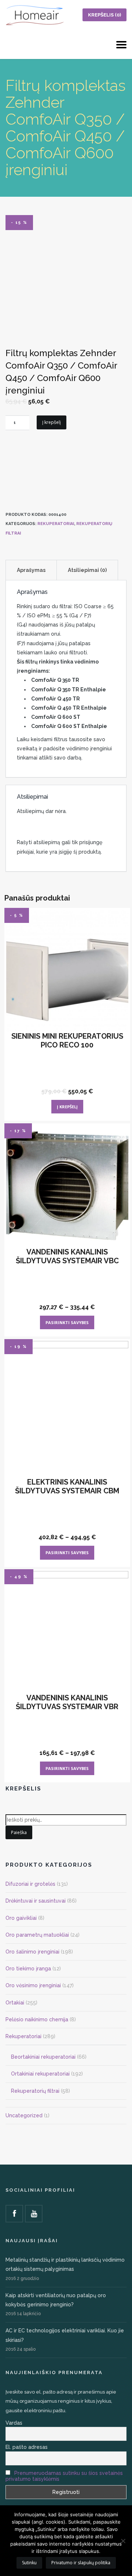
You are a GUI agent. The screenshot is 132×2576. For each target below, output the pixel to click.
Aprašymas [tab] (31, 570)
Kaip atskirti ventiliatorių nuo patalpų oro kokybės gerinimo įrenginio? (56, 2300)
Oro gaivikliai (21, 1918)
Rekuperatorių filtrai (35, 2091)
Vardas (14, 2423)
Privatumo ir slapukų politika (81, 2563)
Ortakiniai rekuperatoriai (40, 2074)
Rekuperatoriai (56, 524)
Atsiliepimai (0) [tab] (87, 570)
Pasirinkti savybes (67, 1322)
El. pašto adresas (27, 2447)
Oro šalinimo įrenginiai (32, 1952)
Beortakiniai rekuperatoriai (43, 2057)
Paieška (19, 1832)
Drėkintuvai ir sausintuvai (36, 1901)
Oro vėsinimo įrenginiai (33, 1985)
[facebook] (14, 2214)
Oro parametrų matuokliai (37, 1935)
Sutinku (29, 2563)
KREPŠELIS (104, 15)
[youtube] (34, 2214)
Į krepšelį (52, 422)
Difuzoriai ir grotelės (30, 1884)
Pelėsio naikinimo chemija (37, 2019)
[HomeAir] (35, 15)
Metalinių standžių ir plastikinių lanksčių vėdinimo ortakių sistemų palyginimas (65, 2264)
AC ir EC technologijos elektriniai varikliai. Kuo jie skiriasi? (65, 2335)
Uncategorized (24, 2115)
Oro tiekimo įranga (28, 1969)
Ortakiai (15, 2003)
